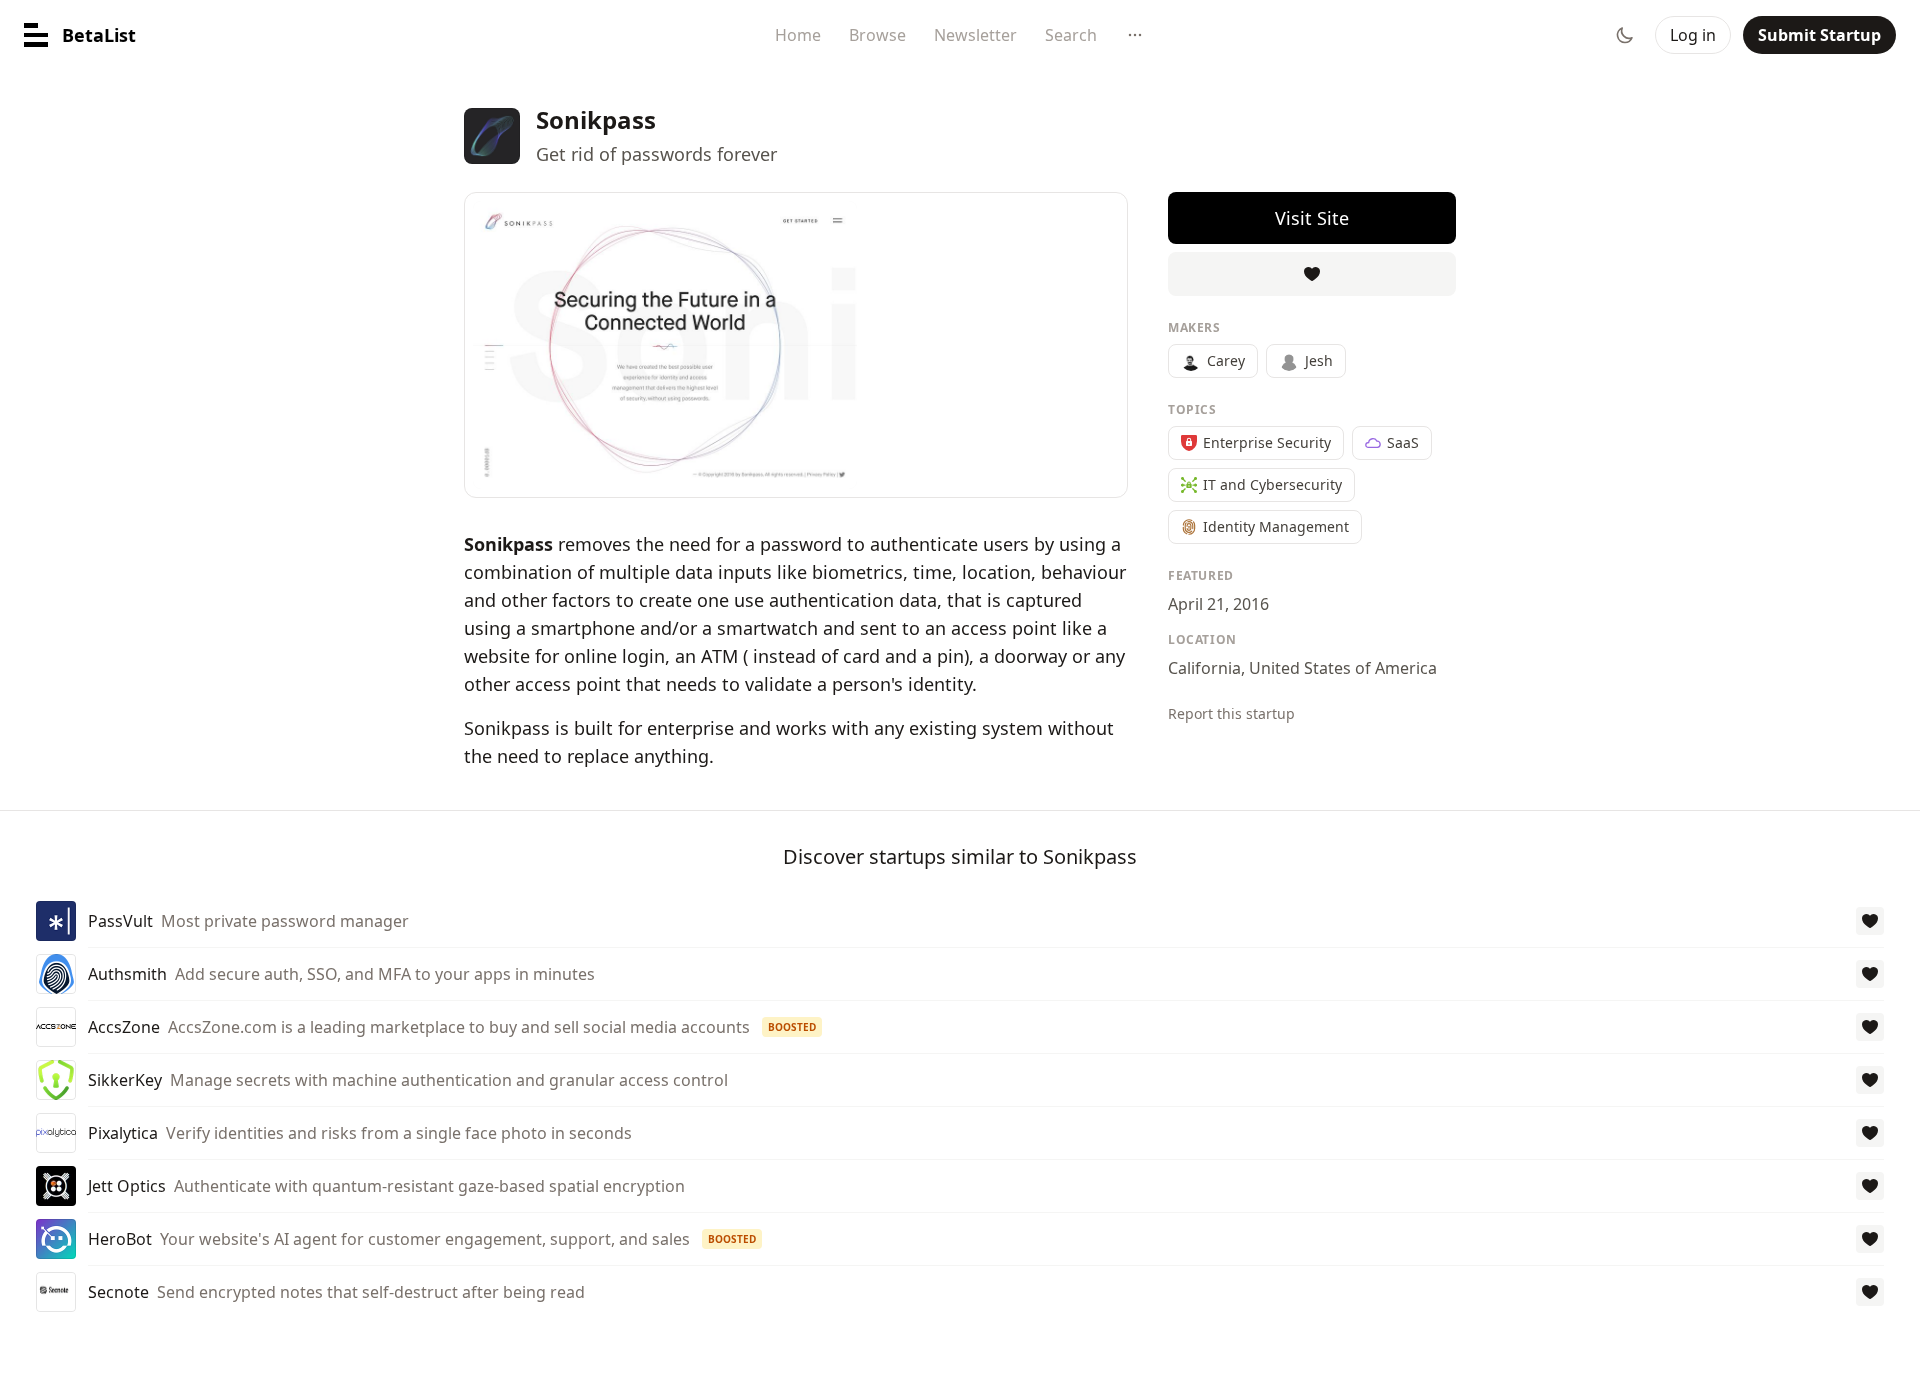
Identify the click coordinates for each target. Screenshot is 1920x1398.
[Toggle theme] (1625, 35)
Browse (877, 35)
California (1204, 668)
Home (798, 35)
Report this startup (1231, 713)
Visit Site (1312, 218)
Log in (1693, 35)
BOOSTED (792, 1027)
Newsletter (975, 35)
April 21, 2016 (1218, 604)
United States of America (1343, 668)
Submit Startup (1819, 35)
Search (1071, 35)
